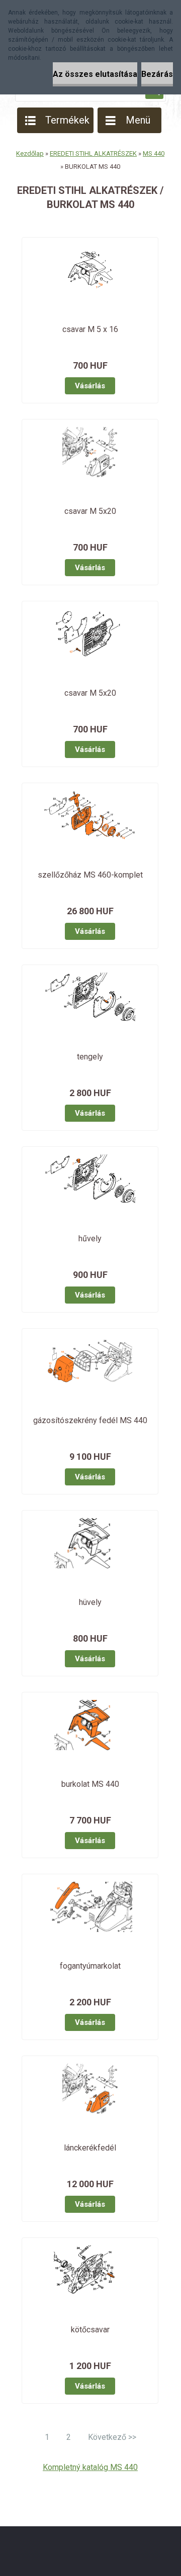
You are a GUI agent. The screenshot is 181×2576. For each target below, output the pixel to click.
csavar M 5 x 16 (90, 329)
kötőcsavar (90, 2330)
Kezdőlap (30, 153)
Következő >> (112, 2437)
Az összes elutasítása (95, 74)
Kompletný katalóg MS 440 (90, 2467)
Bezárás (157, 74)
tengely (90, 1057)
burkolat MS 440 (90, 1784)
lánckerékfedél (90, 2148)
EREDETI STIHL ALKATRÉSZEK (93, 153)
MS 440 (154, 153)
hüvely (90, 1602)
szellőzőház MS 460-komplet (90, 875)
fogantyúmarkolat (90, 1966)
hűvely (90, 1239)
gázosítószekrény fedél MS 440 (90, 1420)
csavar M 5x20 (90, 511)
